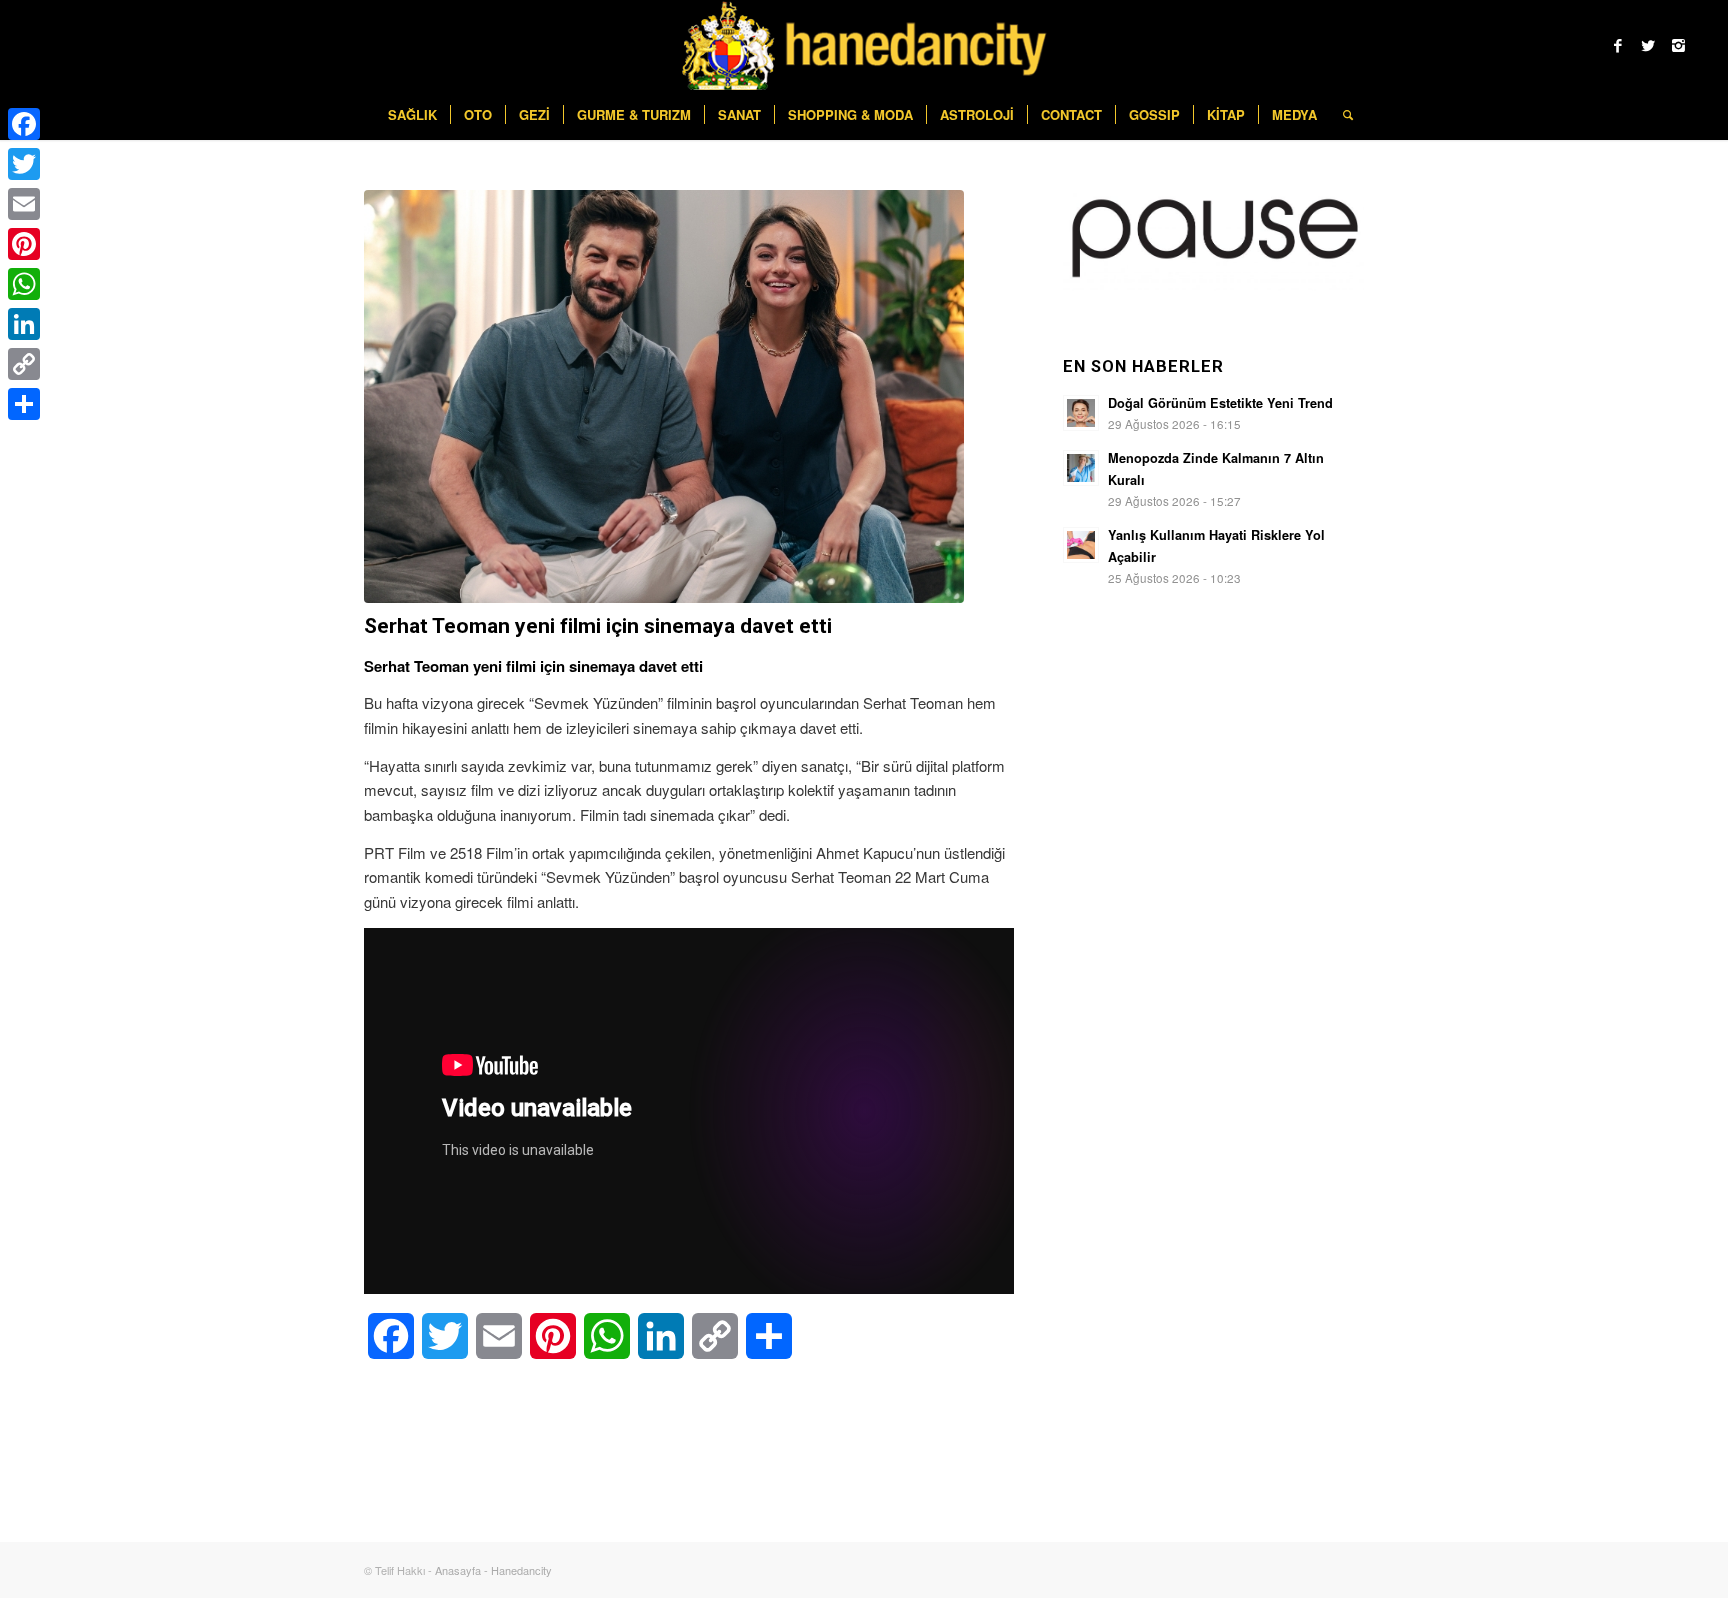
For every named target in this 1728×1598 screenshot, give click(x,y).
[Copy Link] (24, 364)
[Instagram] (1678, 45)
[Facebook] (1618, 45)
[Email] (24, 204)
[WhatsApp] (24, 284)
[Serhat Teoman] (664, 396)
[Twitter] (1648, 45)
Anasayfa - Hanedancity (493, 1570)
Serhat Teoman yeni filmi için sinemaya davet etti (598, 626)
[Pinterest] (24, 244)
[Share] (24, 404)
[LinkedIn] (24, 324)
